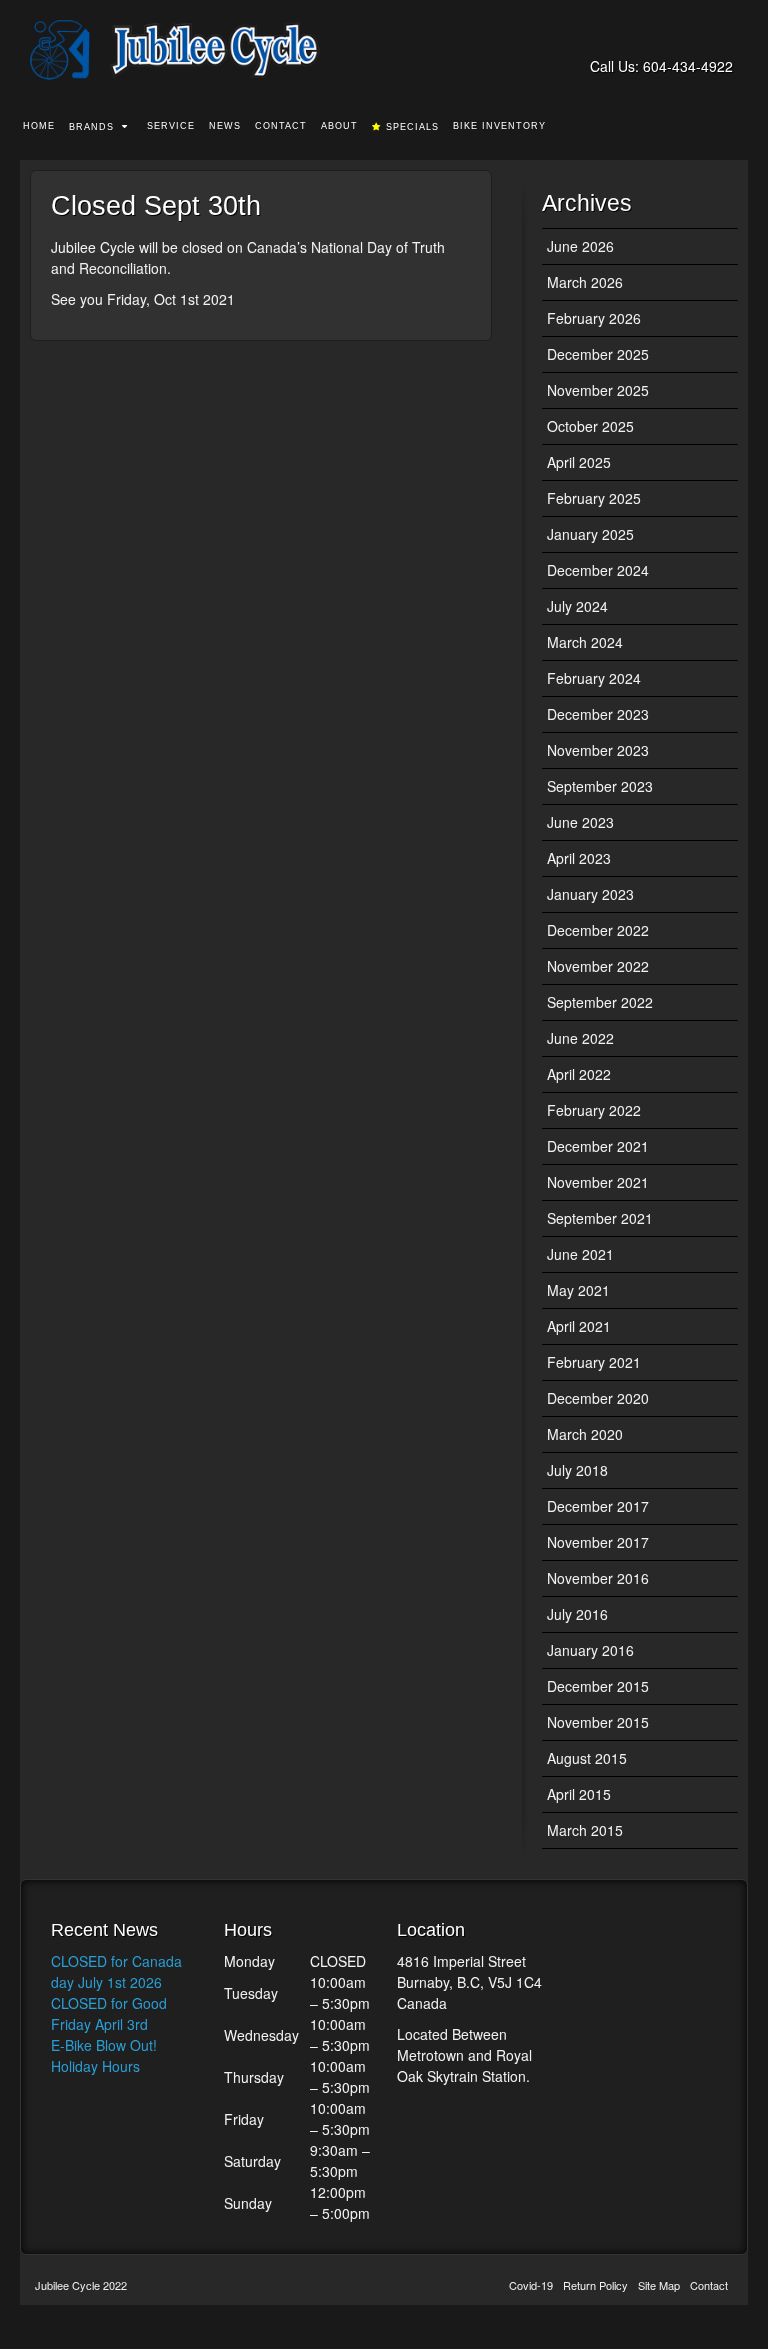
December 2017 (598, 1506)
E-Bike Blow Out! (104, 2045)
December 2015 (598, 1686)
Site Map (659, 2285)
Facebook (692, 38)
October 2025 (590, 426)
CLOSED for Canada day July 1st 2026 (116, 1971)
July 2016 (577, 1614)
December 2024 (598, 570)
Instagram (719, 38)
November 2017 (598, 1542)
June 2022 (580, 1038)
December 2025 (598, 354)
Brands (91, 127)
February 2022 (594, 1110)
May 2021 (578, 1290)
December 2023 (598, 714)
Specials (412, 127)
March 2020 (585, 1434)
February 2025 (594, 498)
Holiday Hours (95, 2066)
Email (665, 38)
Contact (281, 126)
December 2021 (598, 1146)
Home (39, 126)
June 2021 (580, 1254)
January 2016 (590, 1650)
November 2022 (598, 966)
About (339, 126)
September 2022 (600, 1002)
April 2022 (579, 1074)
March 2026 (585, 282)
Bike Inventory (499, 126)
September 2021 (600, 1218)
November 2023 (598, 750)
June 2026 (580, 246)
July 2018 (577, 1470)
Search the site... (734, 127)
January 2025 (590, 534)
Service (171, 126)
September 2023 (600, 786)
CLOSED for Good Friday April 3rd (109, 2013)
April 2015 (579, 1794)
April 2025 (579, 462)
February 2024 (594, 678)
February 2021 (594, 1362)
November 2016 (598, 1578)
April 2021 (579, 1326)
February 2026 (594, 318)
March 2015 (585, 1830)
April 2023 (579, 858)
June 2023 (580, 822)
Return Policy (595, 2285)
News (225, 126)
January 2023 (590, 894)
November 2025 (598, 390)
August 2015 (587, 1758)
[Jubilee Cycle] (384, 50)
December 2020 (598, 1398)
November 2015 (598, 1722)
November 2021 (598, 1182)
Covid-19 (531, 2285)
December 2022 (598, 930)
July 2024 (577, 606)
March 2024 (585, 642)
